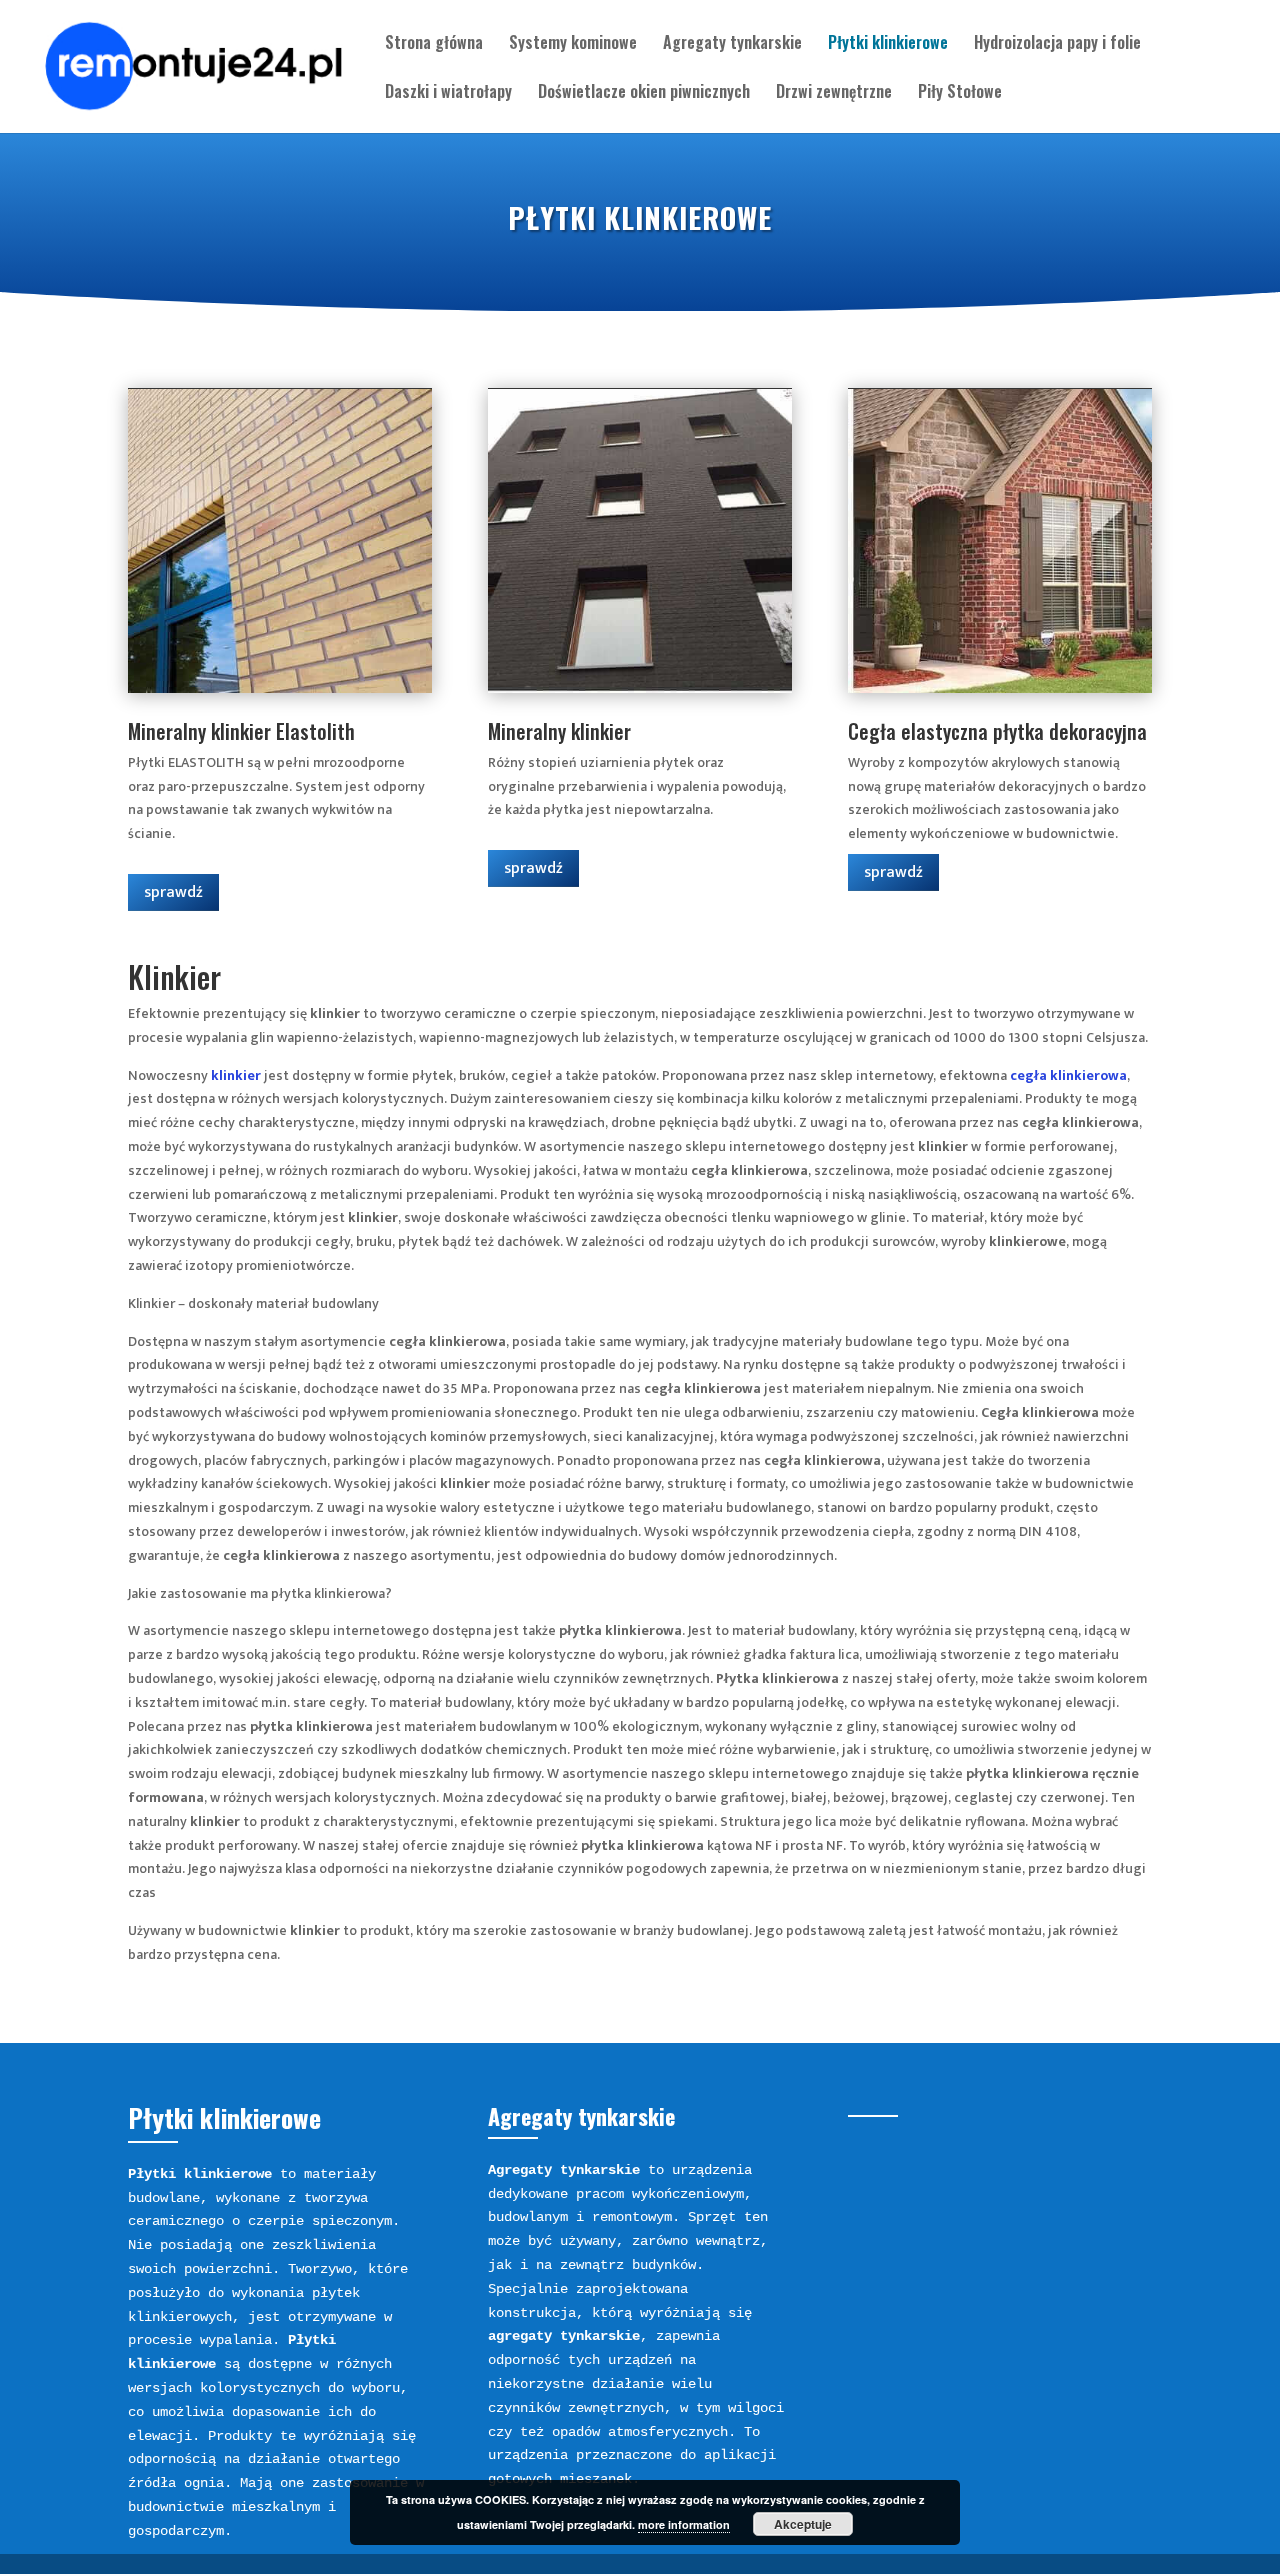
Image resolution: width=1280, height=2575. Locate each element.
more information (684, 2524)
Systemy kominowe (573, 44)
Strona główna (434, 44)
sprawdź (173, 892)
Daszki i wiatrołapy (448, 93)
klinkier (236, 1075)
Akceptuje (803, 2524)
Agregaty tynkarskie (732, 44)
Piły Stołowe (960, 93)
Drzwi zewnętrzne (834, 93)
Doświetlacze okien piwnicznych (644, 93)
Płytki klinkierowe (888, 44)
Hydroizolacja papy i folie (1057, 44)
